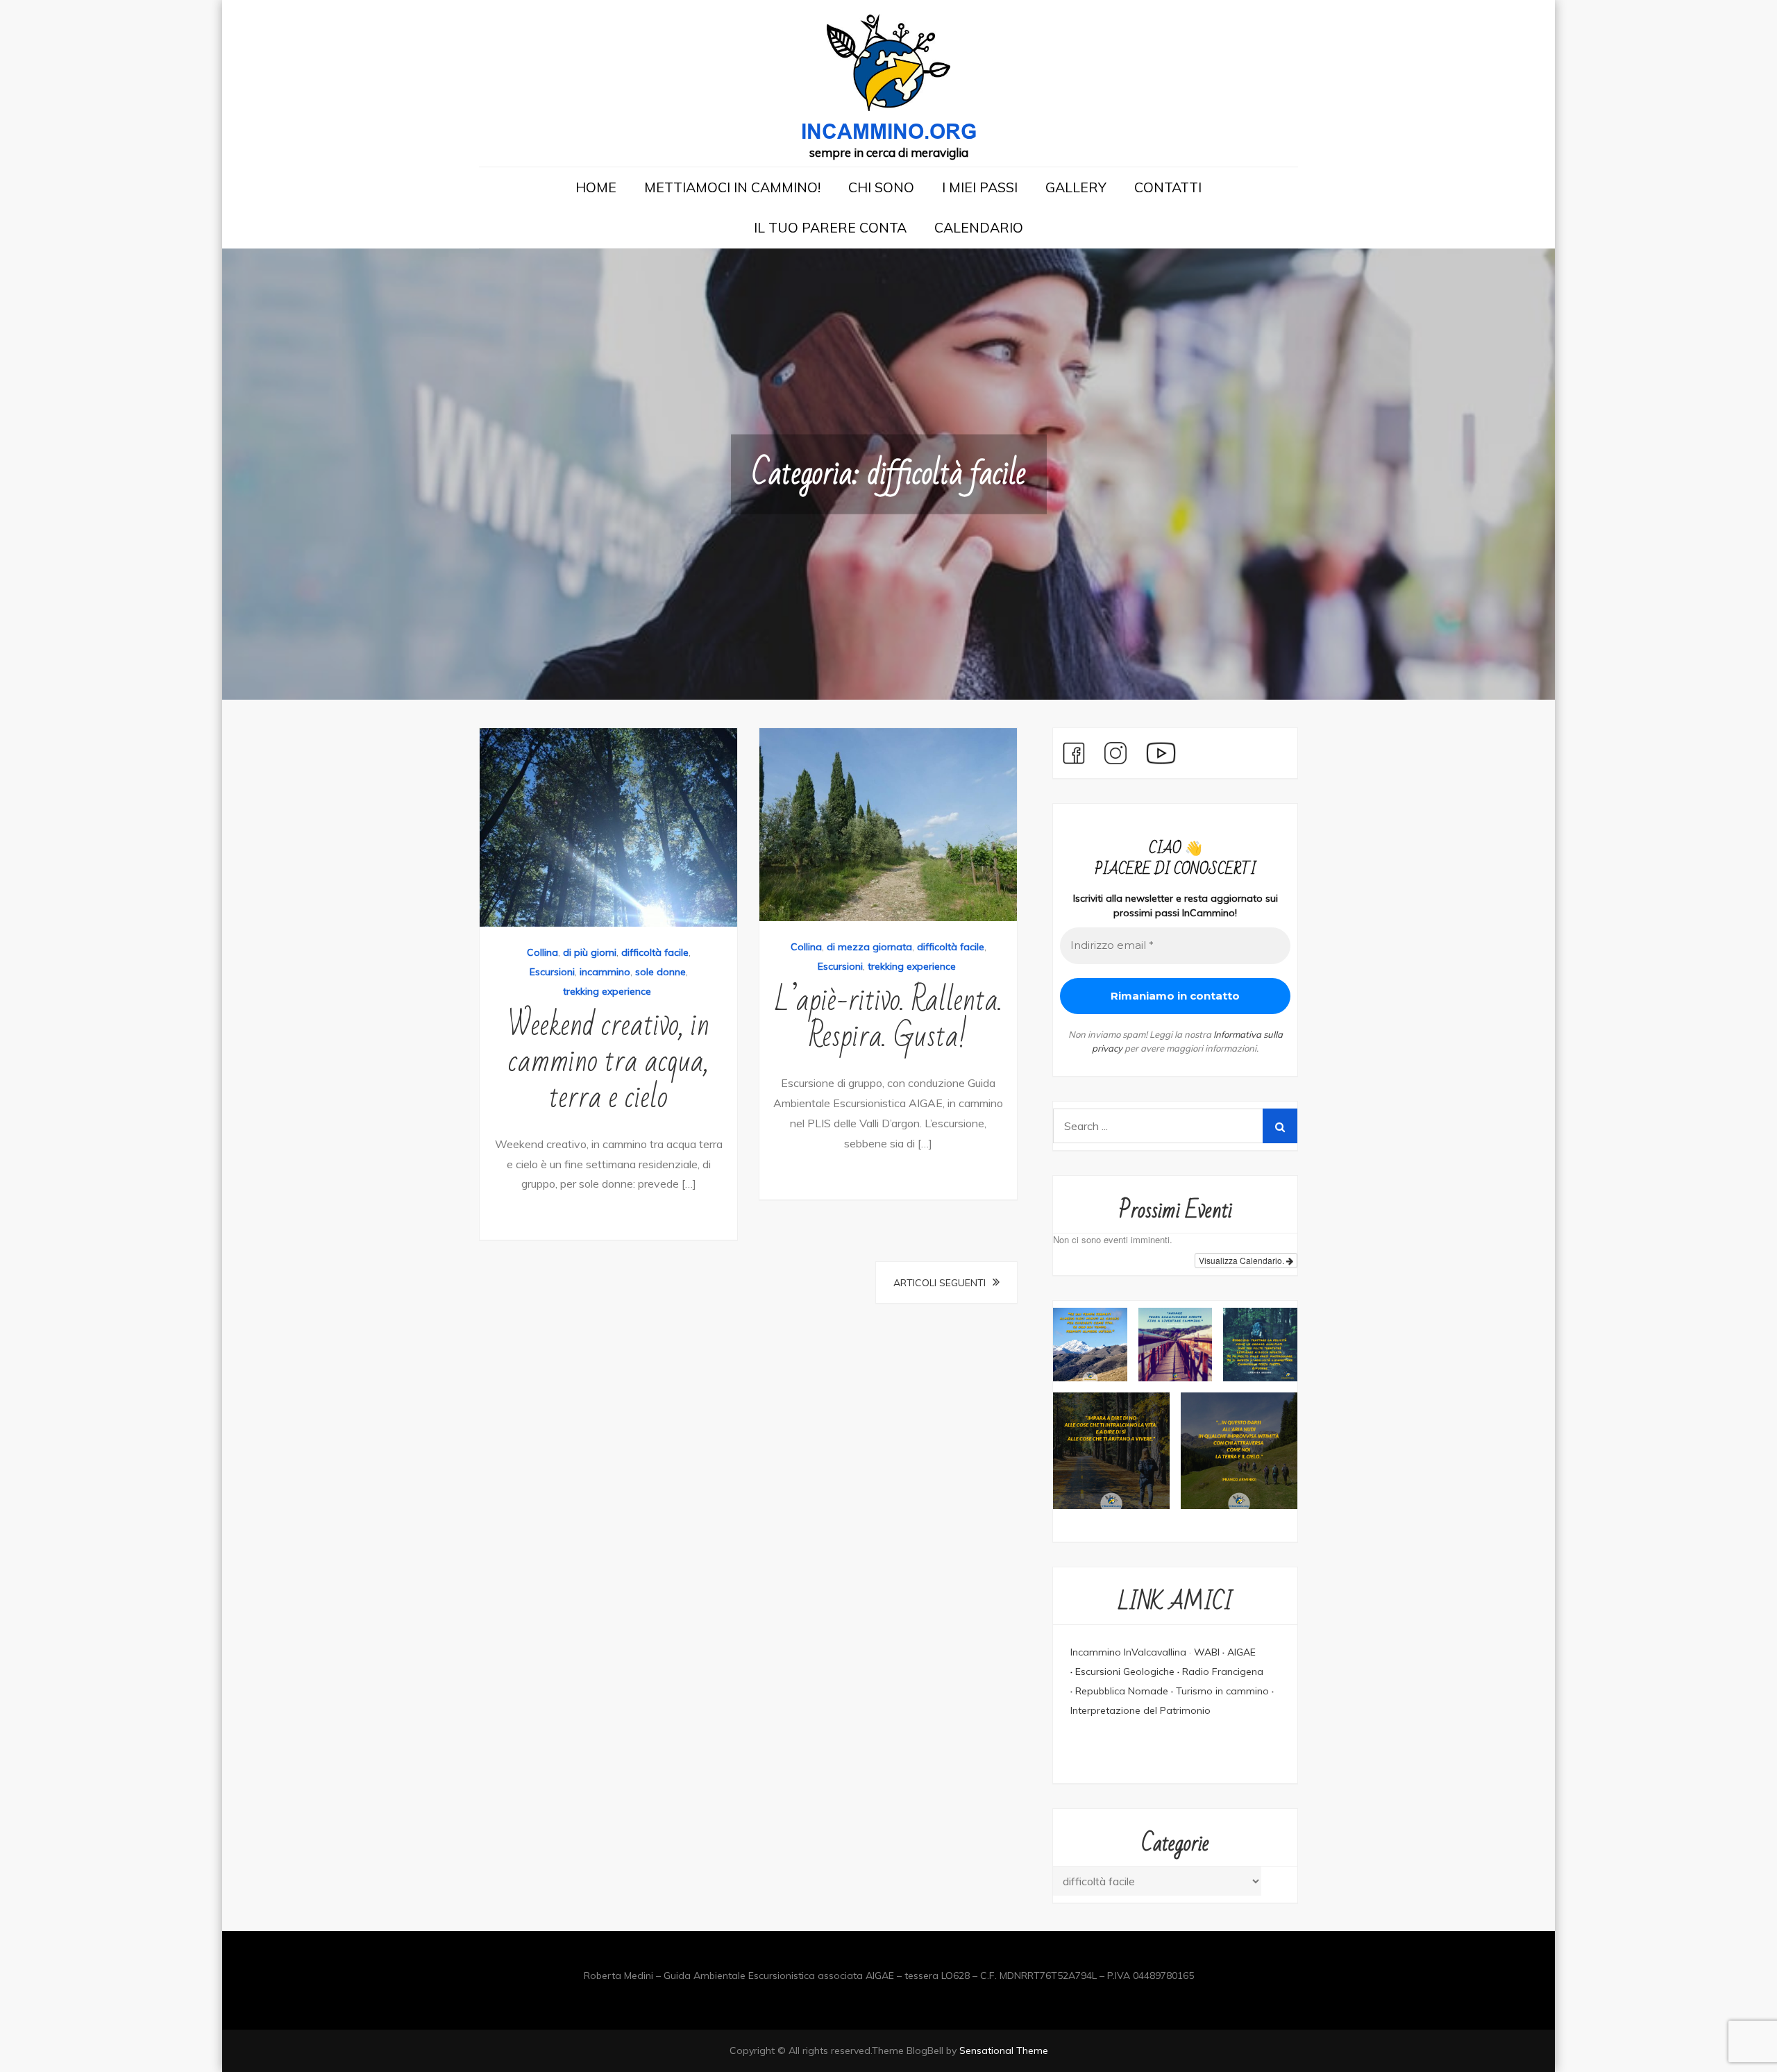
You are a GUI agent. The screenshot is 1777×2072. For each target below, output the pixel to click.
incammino (605, 972)
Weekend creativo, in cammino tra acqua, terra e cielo (608, 1062)
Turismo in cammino (1224, 1691)
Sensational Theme (1004, 2050)
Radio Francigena (1223, 1671)
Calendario (979, 227)
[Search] (1280, 1126)
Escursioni (552, 972)
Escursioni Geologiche (1125, 1671)
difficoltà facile (655, 952)
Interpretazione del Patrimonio (1140, 1710)
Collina (542, 952)
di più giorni (590, 952)
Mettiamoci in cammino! (732, 187)
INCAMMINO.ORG (889, 132)
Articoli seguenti (940, 1283)
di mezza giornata (869, 947)
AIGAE (1241, 1652)
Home (596, 187)
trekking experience (607, 991)
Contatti (1168, 187)
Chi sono (881, 187)
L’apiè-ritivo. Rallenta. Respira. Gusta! (888, 1019)
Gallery (1076, 187)
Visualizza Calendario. (1243, 1260)
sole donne (660, 972)
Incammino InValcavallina (1128, 1652)
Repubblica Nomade (1122, 1691)
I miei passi (980, 187)
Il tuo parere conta (830, 227)
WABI (1207, 1652)
